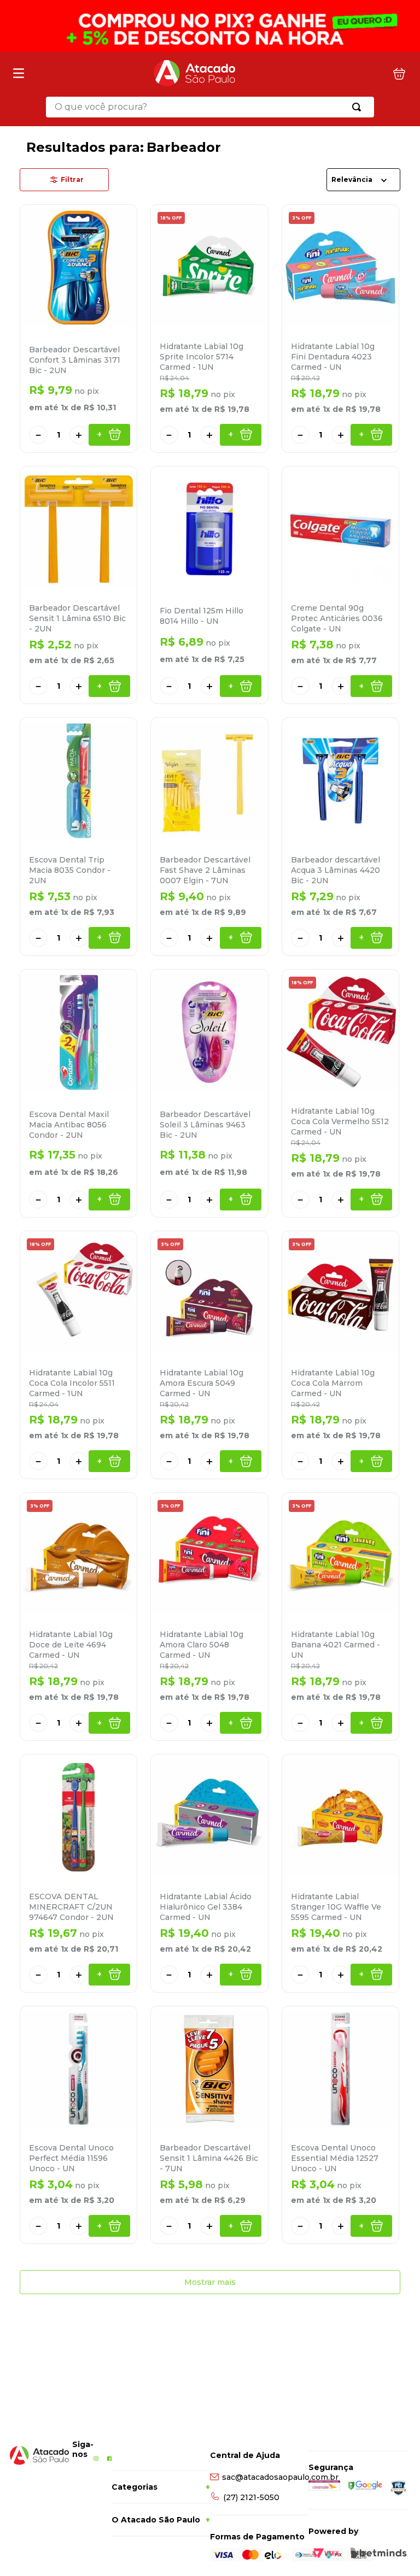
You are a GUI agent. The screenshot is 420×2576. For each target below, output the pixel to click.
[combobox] (210, 107)
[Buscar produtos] (359, 107)
